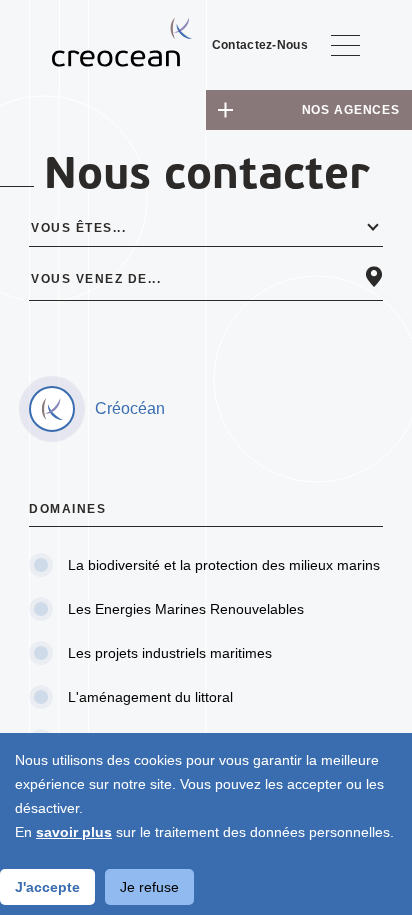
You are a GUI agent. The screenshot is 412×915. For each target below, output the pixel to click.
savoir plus (74, 832)
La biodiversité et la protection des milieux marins (224, 565)
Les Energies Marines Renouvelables (186, 609)
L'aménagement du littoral (150, 697)
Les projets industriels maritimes (170, 653)
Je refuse (149, 887)
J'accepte (47, 887)
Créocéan (130, 408)
